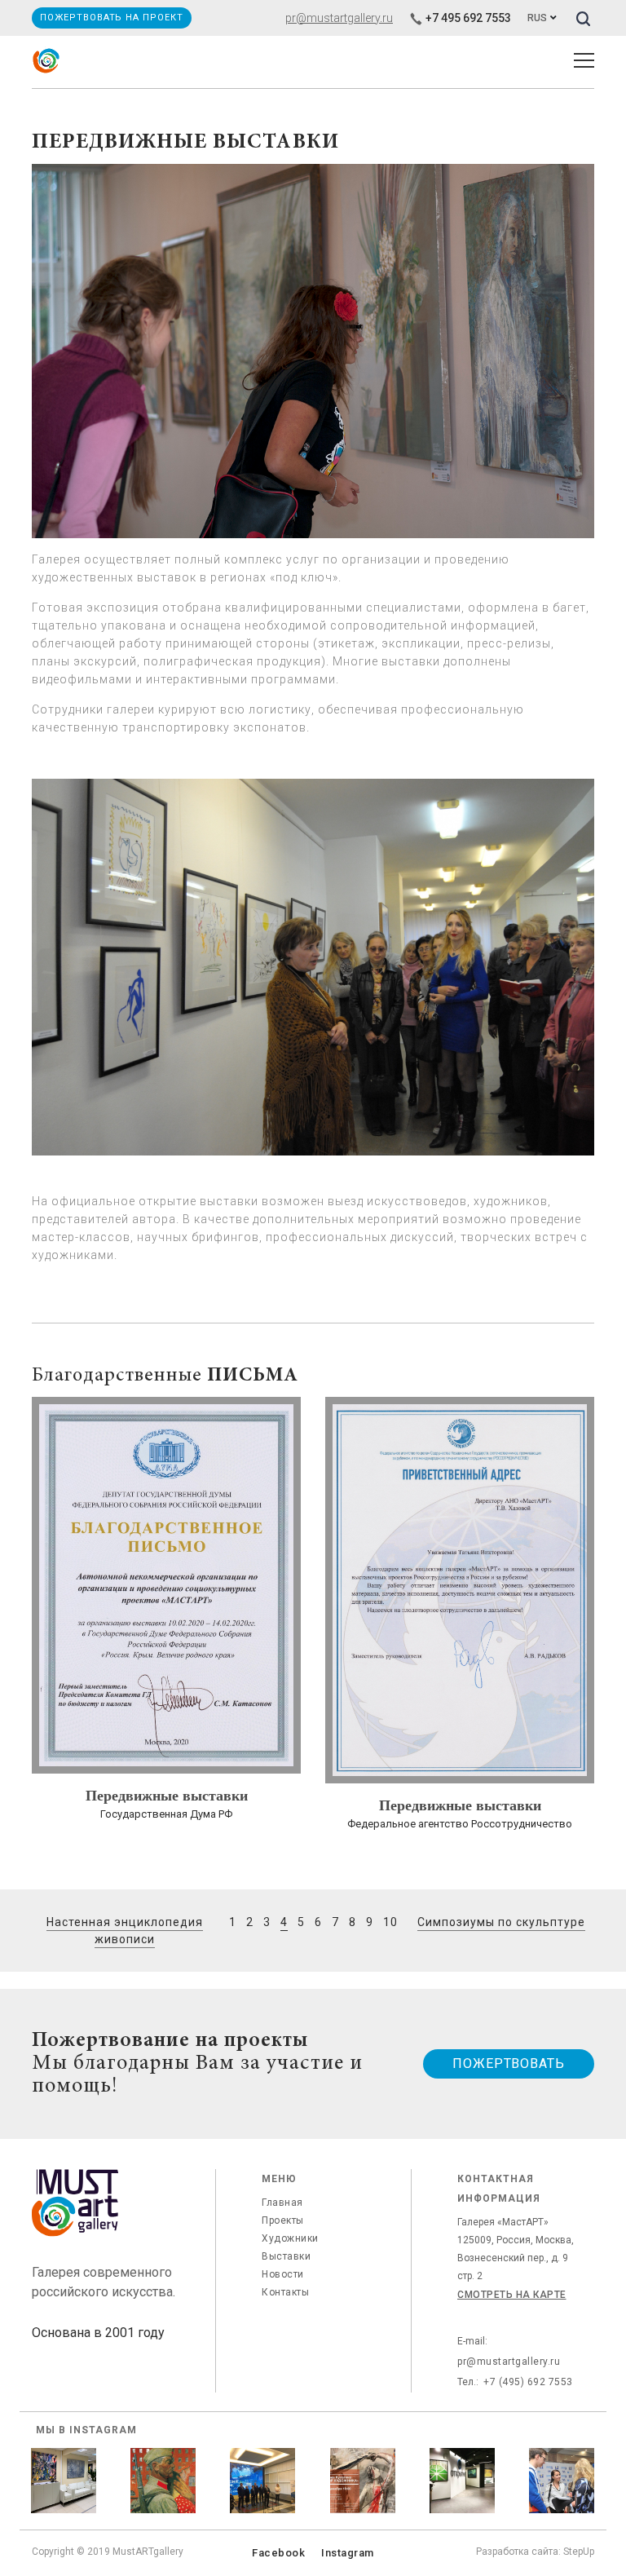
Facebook (278, 2553)
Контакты (285, 2292)
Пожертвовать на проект (111, 18)
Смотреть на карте (512, 2295)
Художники (290, 2238)
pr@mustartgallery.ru (339, 18)
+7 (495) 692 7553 (528, 2382)
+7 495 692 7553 (468, 18)
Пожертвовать (509, 2063)
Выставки (286, 2256)
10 (390, 1922)
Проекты (283, 2220)
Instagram (348, 2553)
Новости (283, 2274)
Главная (282, 2203)
